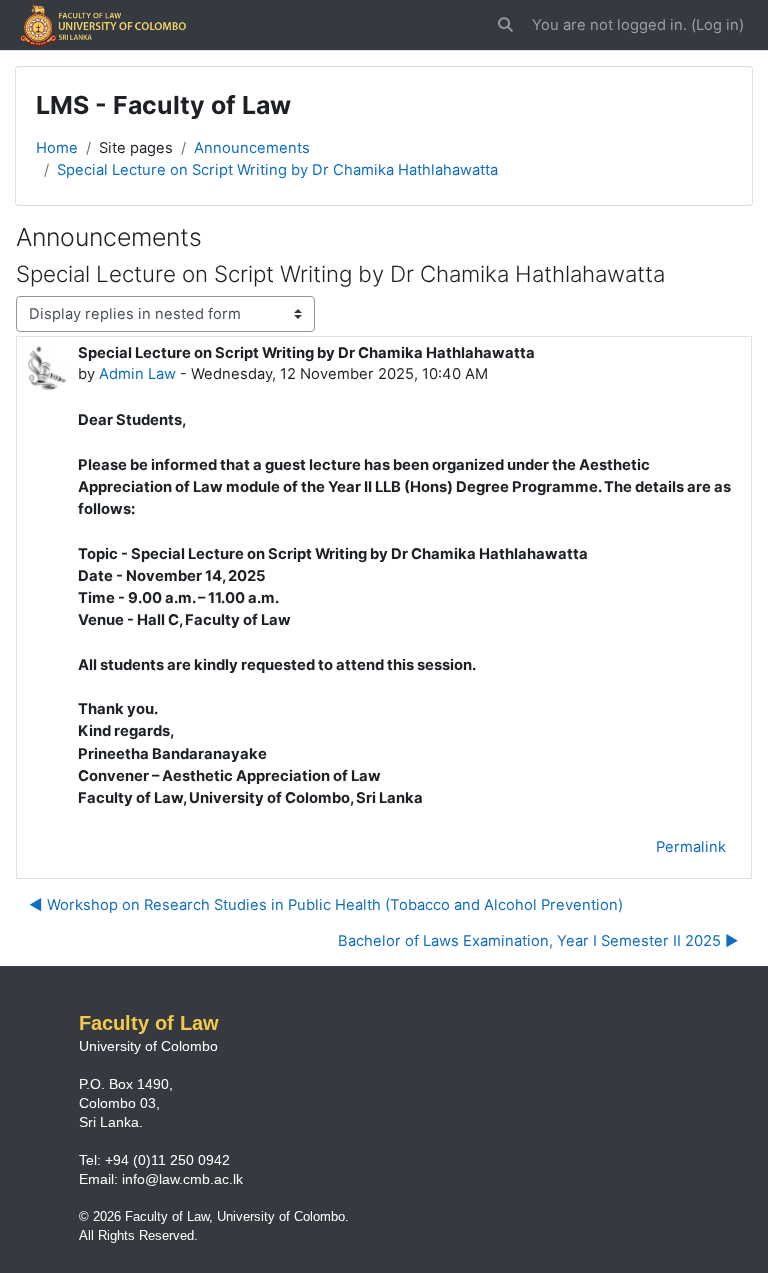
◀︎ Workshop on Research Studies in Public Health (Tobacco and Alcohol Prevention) (326, 905)
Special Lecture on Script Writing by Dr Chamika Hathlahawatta (277, 170)
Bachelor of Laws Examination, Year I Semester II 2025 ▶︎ (538, 941)
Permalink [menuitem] (691, 847)
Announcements (252, 148)
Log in (717, 25)
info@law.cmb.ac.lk (182, 1179)
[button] (506, 25)
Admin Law (137, 374)
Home (57, 148)
